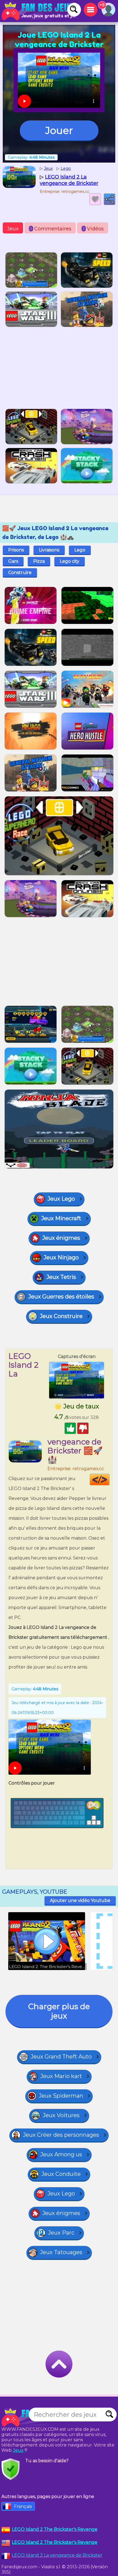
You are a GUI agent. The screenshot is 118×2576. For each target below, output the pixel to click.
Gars (13, 561)
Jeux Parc (61, 2233)
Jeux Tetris (61, 1277)
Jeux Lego (61, 1199)
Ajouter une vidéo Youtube (80, 1900)
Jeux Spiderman (61, 2096)
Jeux (13, 229)
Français (23, 2506)
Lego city (70, 561)
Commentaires (51, 229)
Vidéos (93, 229)
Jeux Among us (61, 2154)
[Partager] (109, 199)
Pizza (39, 561)
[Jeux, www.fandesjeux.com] (38, 11)
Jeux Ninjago (61, 1257)
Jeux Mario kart (61, 2076)
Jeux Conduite (61, 2174)
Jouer (59, 130)
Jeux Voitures (61, 2115)
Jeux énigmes (61, 1238)
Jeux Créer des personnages (61, 2135)
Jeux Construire (61, 1316)
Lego (80, 550)
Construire (20, 572)
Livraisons (49, 550)
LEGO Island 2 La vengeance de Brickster (57, 2555)
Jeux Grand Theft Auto (61, 2057)
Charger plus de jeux (59, 2011)
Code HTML (109, 1480)
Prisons (16, 550)
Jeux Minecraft (61, 1218)
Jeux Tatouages (61, 2252)
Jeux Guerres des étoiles (61, 1297)
